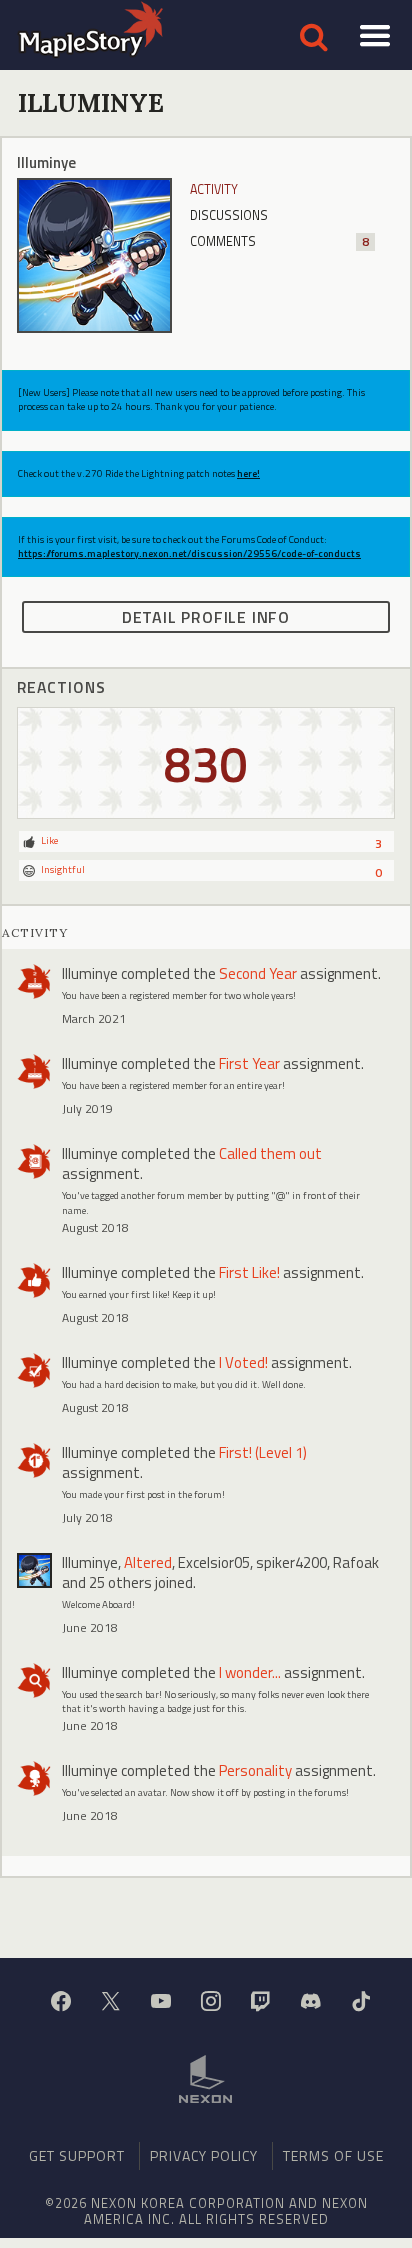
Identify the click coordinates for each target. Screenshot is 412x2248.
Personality (255, 1770)
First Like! (249, 1272)
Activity (214, 189)
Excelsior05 (214, 1562)
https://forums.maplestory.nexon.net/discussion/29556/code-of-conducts (189, 553)
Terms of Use (333, 2155)
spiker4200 (291, 1562)
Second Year (258, 973)
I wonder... (250, 1672)
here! (248, 473)
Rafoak (356, 1562)
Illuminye (90, 973)
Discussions (229, 215)
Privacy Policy (204, 2155)
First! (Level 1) (263, 1452)
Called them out (270, 1153)
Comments (279, 241)
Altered (148, 1562)
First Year (249, 1063)
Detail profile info (206, 617)
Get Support (77, 2155)
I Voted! (243, 1362)
